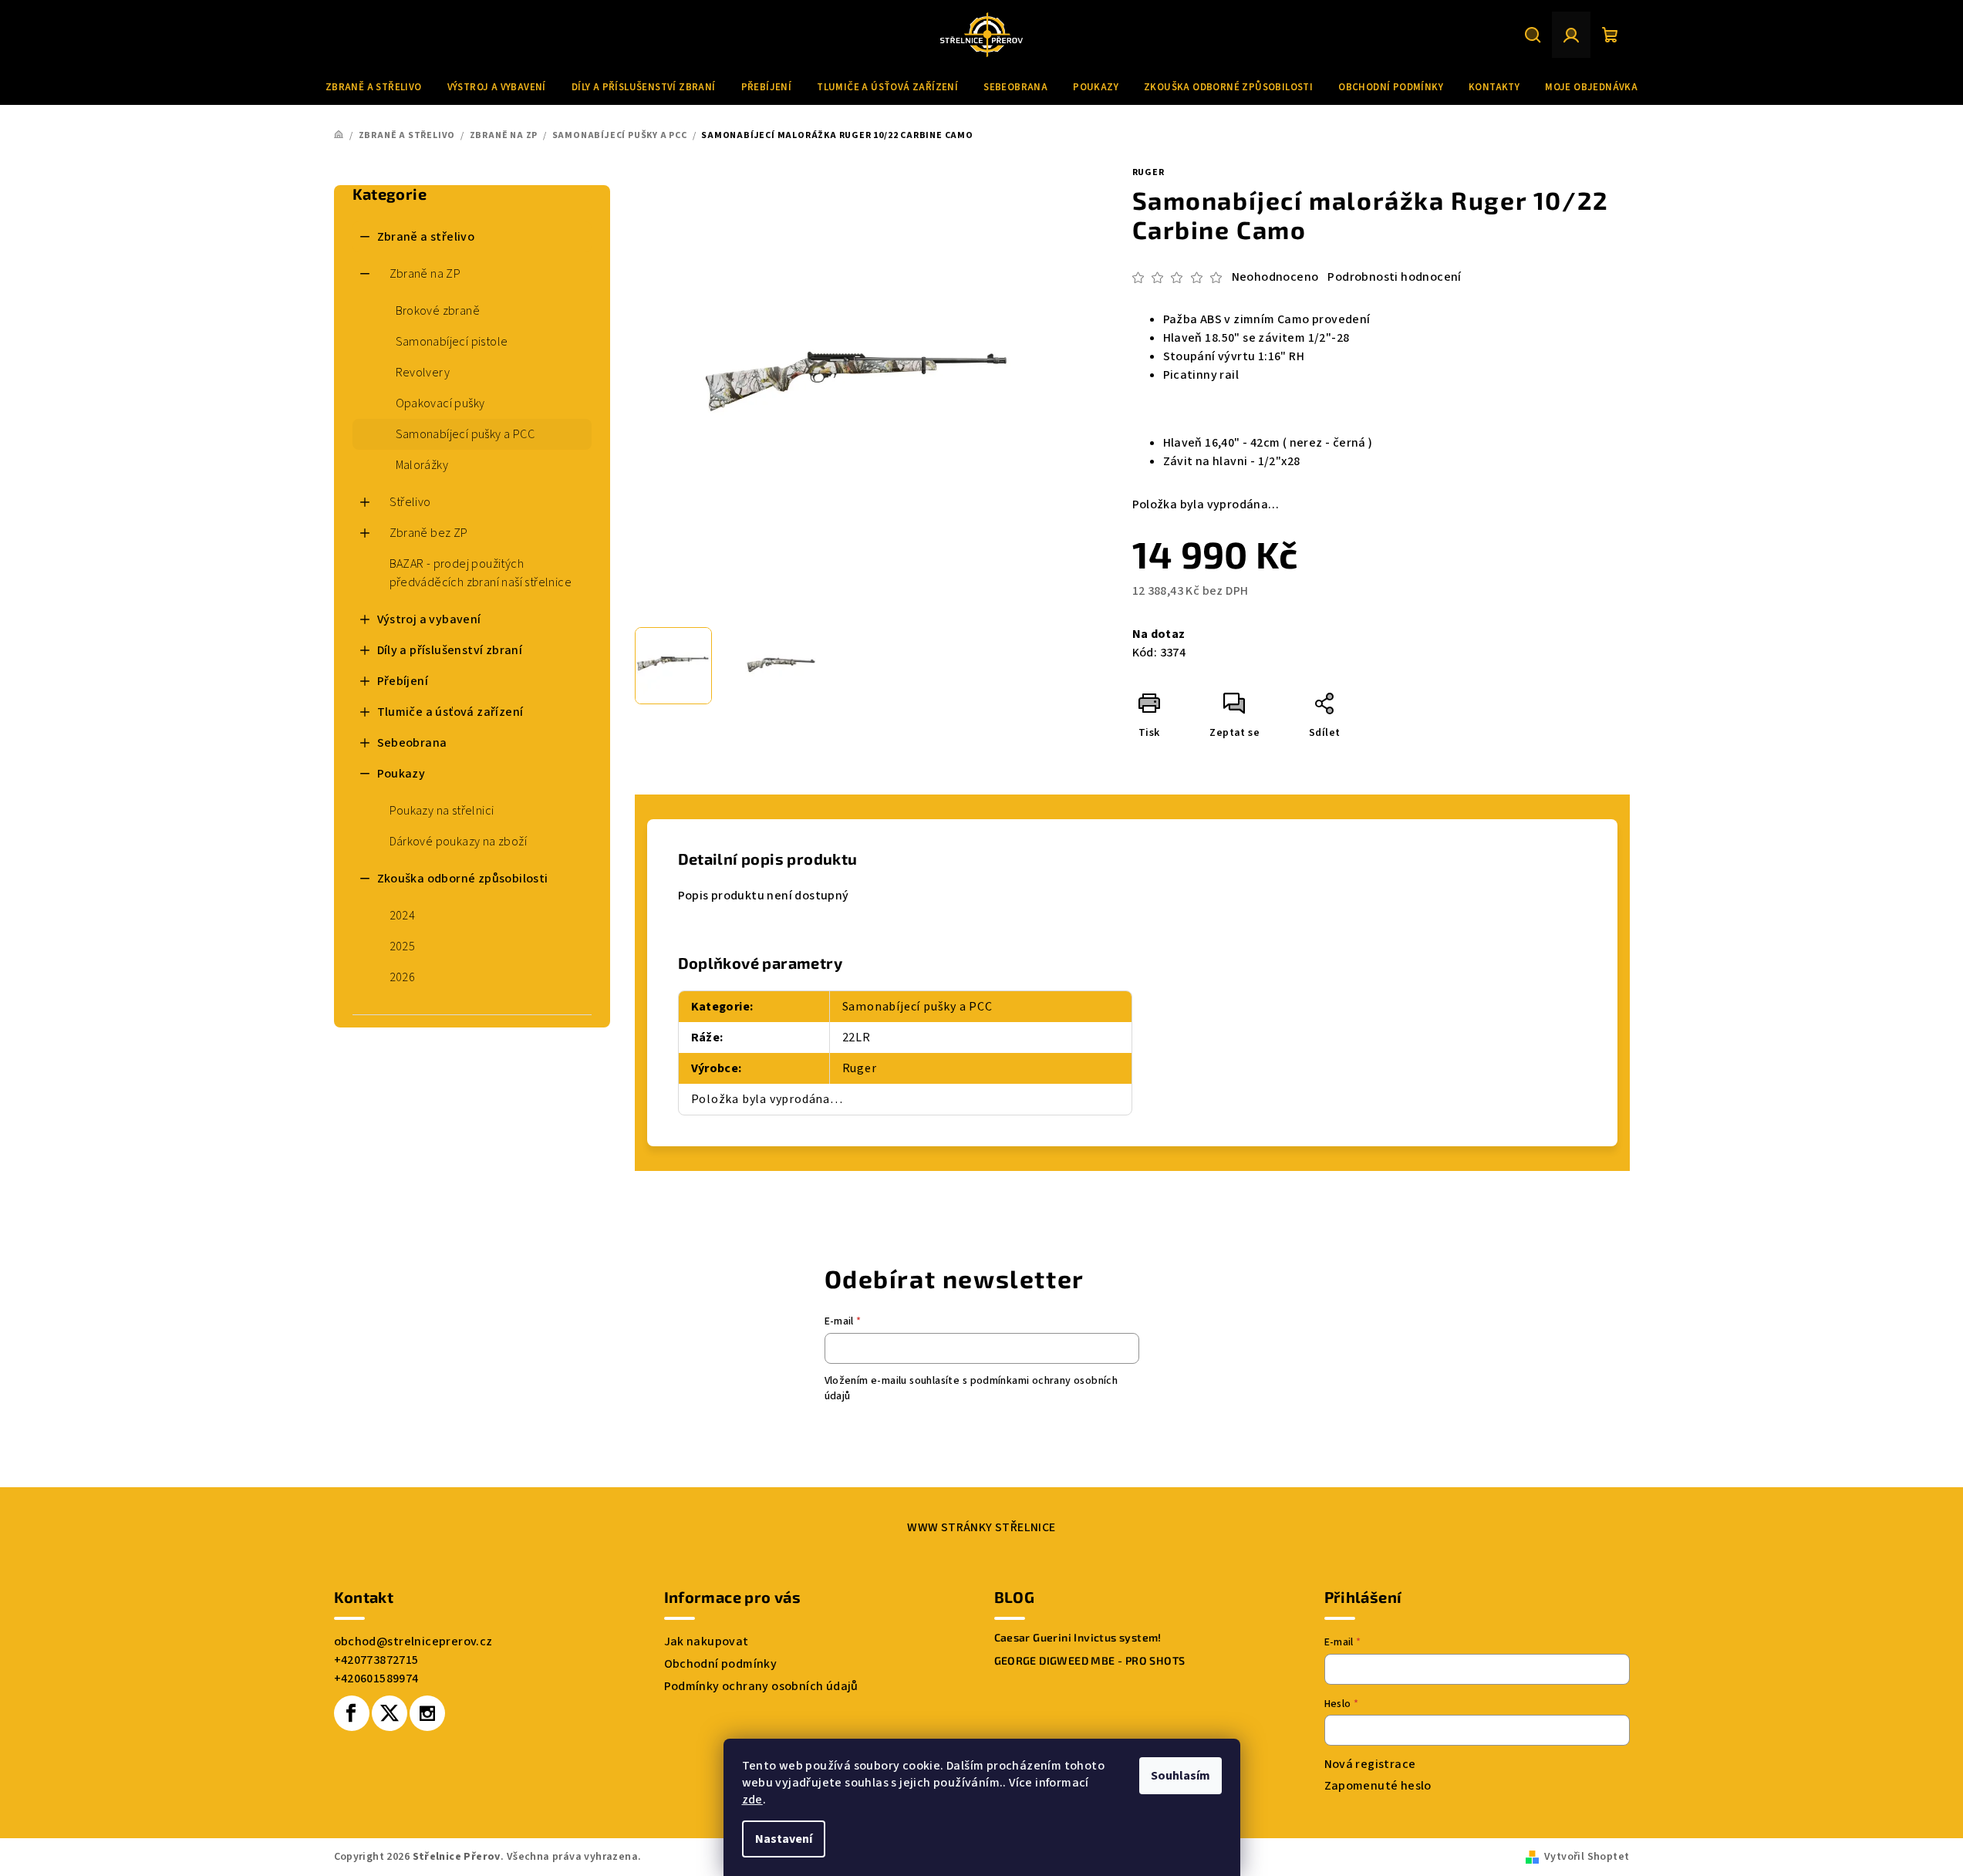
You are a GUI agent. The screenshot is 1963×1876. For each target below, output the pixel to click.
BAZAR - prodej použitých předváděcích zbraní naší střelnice (481, 573)
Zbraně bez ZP (429, 533)
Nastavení (784, 1839)
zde (752, 1800)
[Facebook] (352, 1713)
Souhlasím (1180, 1776)
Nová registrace (1370, 1764)
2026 (403, 977)
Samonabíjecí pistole (452, 342)
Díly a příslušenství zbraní (450, 650)
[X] (390, 1713)
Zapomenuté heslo (1378, 1786)
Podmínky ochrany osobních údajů (761, 1686)
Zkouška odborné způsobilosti (463, 879)
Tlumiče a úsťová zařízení (450, 712)
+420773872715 (376, 1660)
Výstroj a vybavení (429, 619)
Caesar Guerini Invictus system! (1078, 1638)
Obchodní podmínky (721, 1664)
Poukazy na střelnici (442, 811)
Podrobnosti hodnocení (1394, 277)
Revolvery (423, 373)
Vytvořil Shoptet (1587, 1857)
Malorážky (422, 465)
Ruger (1148, 172)
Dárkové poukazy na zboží (459, 842)
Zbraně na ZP (425, 274)
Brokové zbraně (438, 311)
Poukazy (401, 774)
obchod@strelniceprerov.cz (413, 1641)
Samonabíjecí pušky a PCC (465, 434)
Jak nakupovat (707, 1641)
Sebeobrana (412, 743)
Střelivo (410, 502)
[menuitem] (374, 87)
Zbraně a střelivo (426, 237)
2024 (403, 916)
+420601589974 (376, 1679)
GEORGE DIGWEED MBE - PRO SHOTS (1090, 1661)
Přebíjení (403, 681)
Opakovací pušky (440, 403)
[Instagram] (427, 1713)
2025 (403, 946)
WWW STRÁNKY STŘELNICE (981, 1527)
